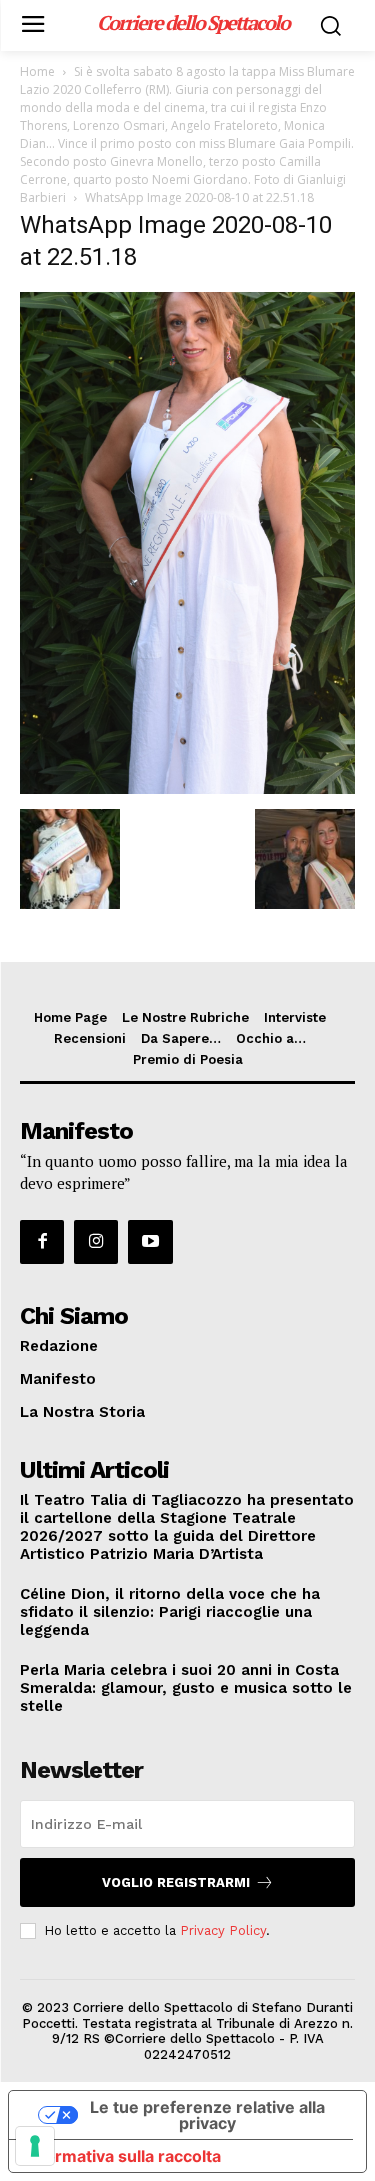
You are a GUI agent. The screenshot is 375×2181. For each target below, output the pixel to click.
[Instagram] (96, 1242)
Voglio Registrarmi (176, 1882)
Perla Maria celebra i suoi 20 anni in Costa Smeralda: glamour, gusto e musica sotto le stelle (186, 1688)
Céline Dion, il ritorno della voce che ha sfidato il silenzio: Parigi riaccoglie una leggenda (170, 1612)
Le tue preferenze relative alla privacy (207, 2115)
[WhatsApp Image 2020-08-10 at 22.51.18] (187, 788)
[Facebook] (42, 1242)
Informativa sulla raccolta (123, 2156)
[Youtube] (150, 1242)
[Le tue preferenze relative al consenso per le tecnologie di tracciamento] (35, 2146)
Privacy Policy (223, 1930)
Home (37, 71)
